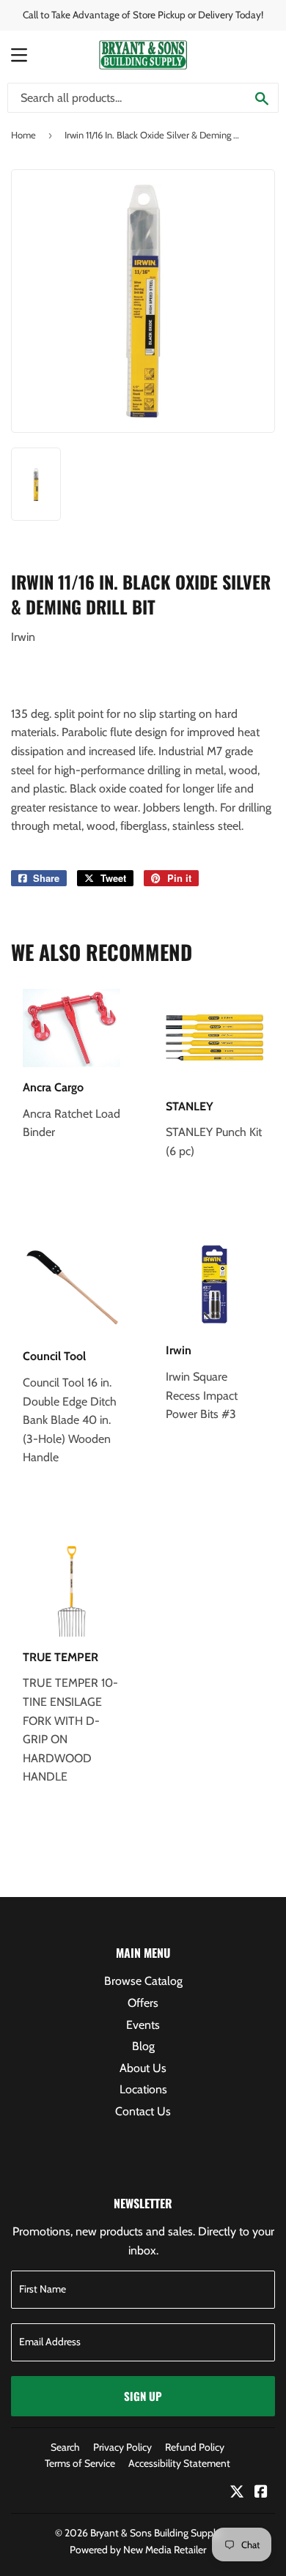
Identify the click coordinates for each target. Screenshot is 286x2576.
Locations (143, 2089)
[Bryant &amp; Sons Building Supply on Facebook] (261, 2493)
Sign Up (143, 2396)
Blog (143, 2046)
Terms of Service (80, 2463)
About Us (143, 2068)
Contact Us (143, 2111)
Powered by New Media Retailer (138, 2550)
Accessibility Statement (179, 2463)
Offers (143, 2003)
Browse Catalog (143, 1981)
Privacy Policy (122, 2447)
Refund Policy (195, 2447)
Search (65, 2447)
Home (23, 135)
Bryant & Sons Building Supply (155, 2533)
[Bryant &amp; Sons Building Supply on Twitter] (237, 2493)
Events (143, 2025)
